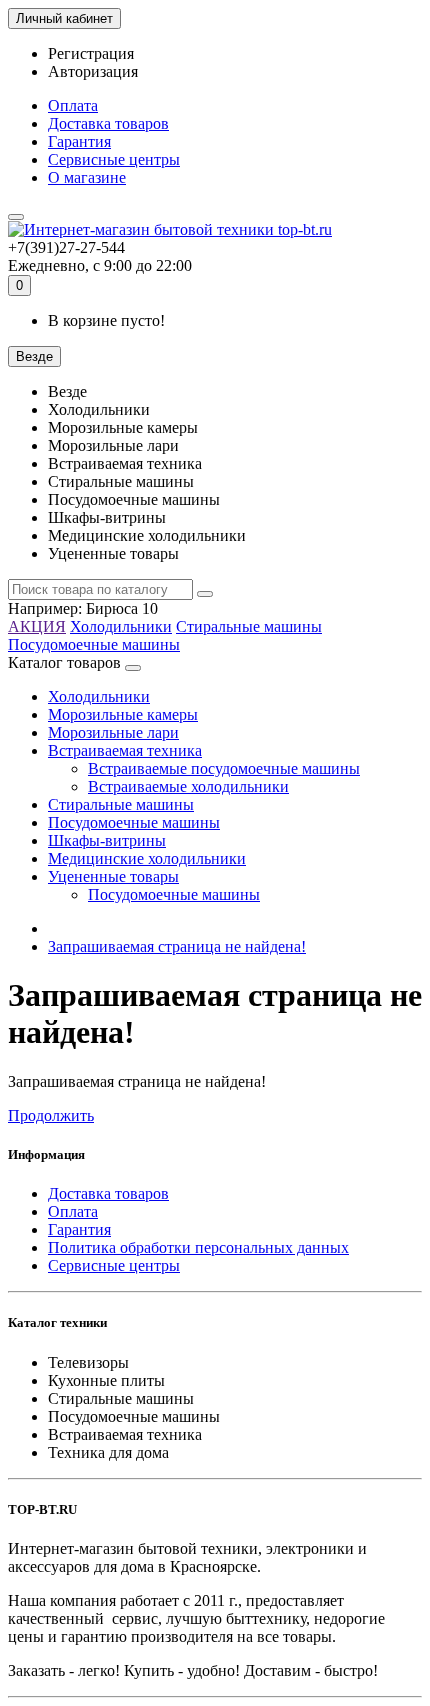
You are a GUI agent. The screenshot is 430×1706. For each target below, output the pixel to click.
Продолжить (51, 1115)
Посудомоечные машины (94, 644)
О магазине (87, 177)
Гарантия (79, 141)
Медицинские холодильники (147, 858)
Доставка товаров (108, 123)
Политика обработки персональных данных (198, 1247)
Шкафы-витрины (107, 840)
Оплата (73, 105)
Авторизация (93, 71)
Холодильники (121, 626)
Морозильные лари (113, 732)
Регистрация (91, 53)
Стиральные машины (249, 626)
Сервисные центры (114, 159)
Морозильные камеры (123, 714)
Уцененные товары (113, 876)
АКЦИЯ (37, 626)
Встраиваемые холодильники (188, 786)
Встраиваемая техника (125, 750)
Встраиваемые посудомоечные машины (224, 768)
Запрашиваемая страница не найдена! (177, 946)
